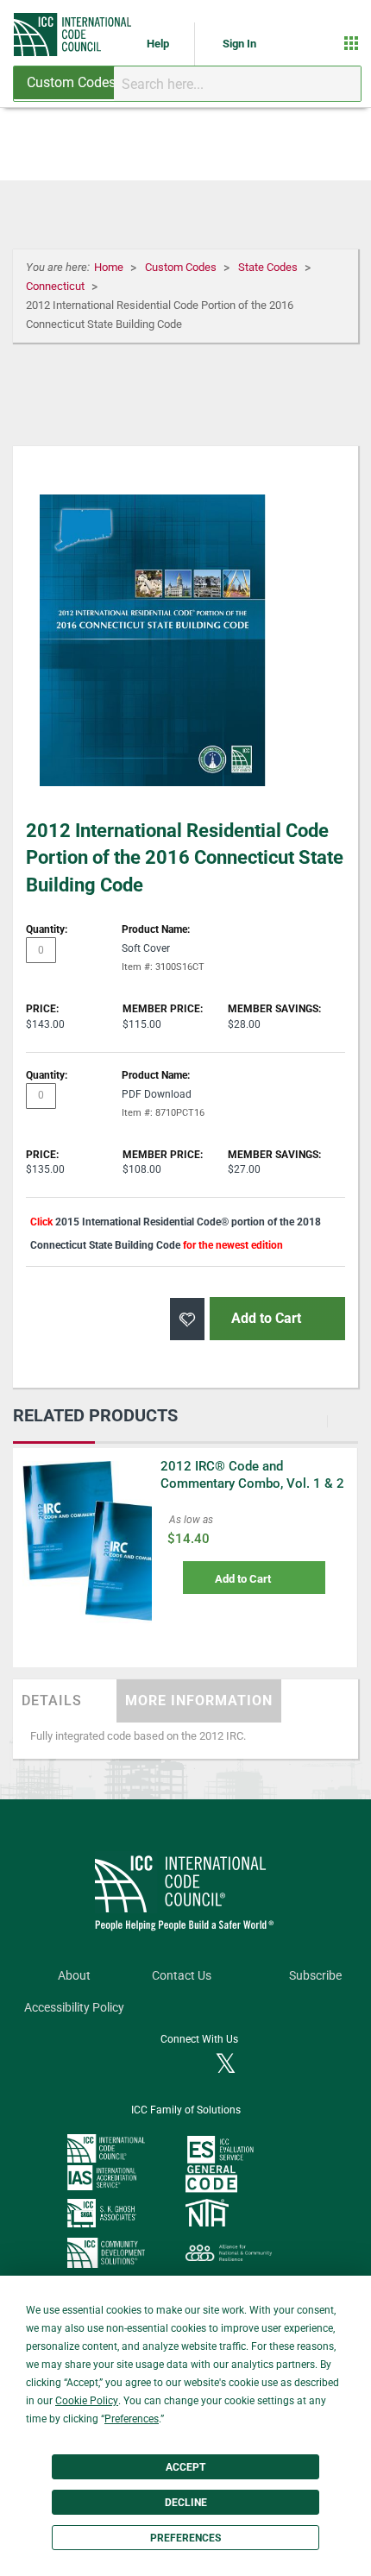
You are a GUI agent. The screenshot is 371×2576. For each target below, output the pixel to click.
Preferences (185, 2538)
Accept (185, 2467)
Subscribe (315, 1976)
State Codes (269, 267)
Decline (186, 2503)
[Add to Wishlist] (187, 1319)
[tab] (65, 1701)
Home (110, 267)
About (74, 1976)
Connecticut (57, 286)
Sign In (239, 44)
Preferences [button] (132, 2419)
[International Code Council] (74, 35)
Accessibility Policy (74, 2008)
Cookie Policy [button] (87, 2401)
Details (52, 1701)
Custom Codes (182, 267)
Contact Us (182, 1976)
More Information (199, 1701)
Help (159, 44)
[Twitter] (226, 2065)
